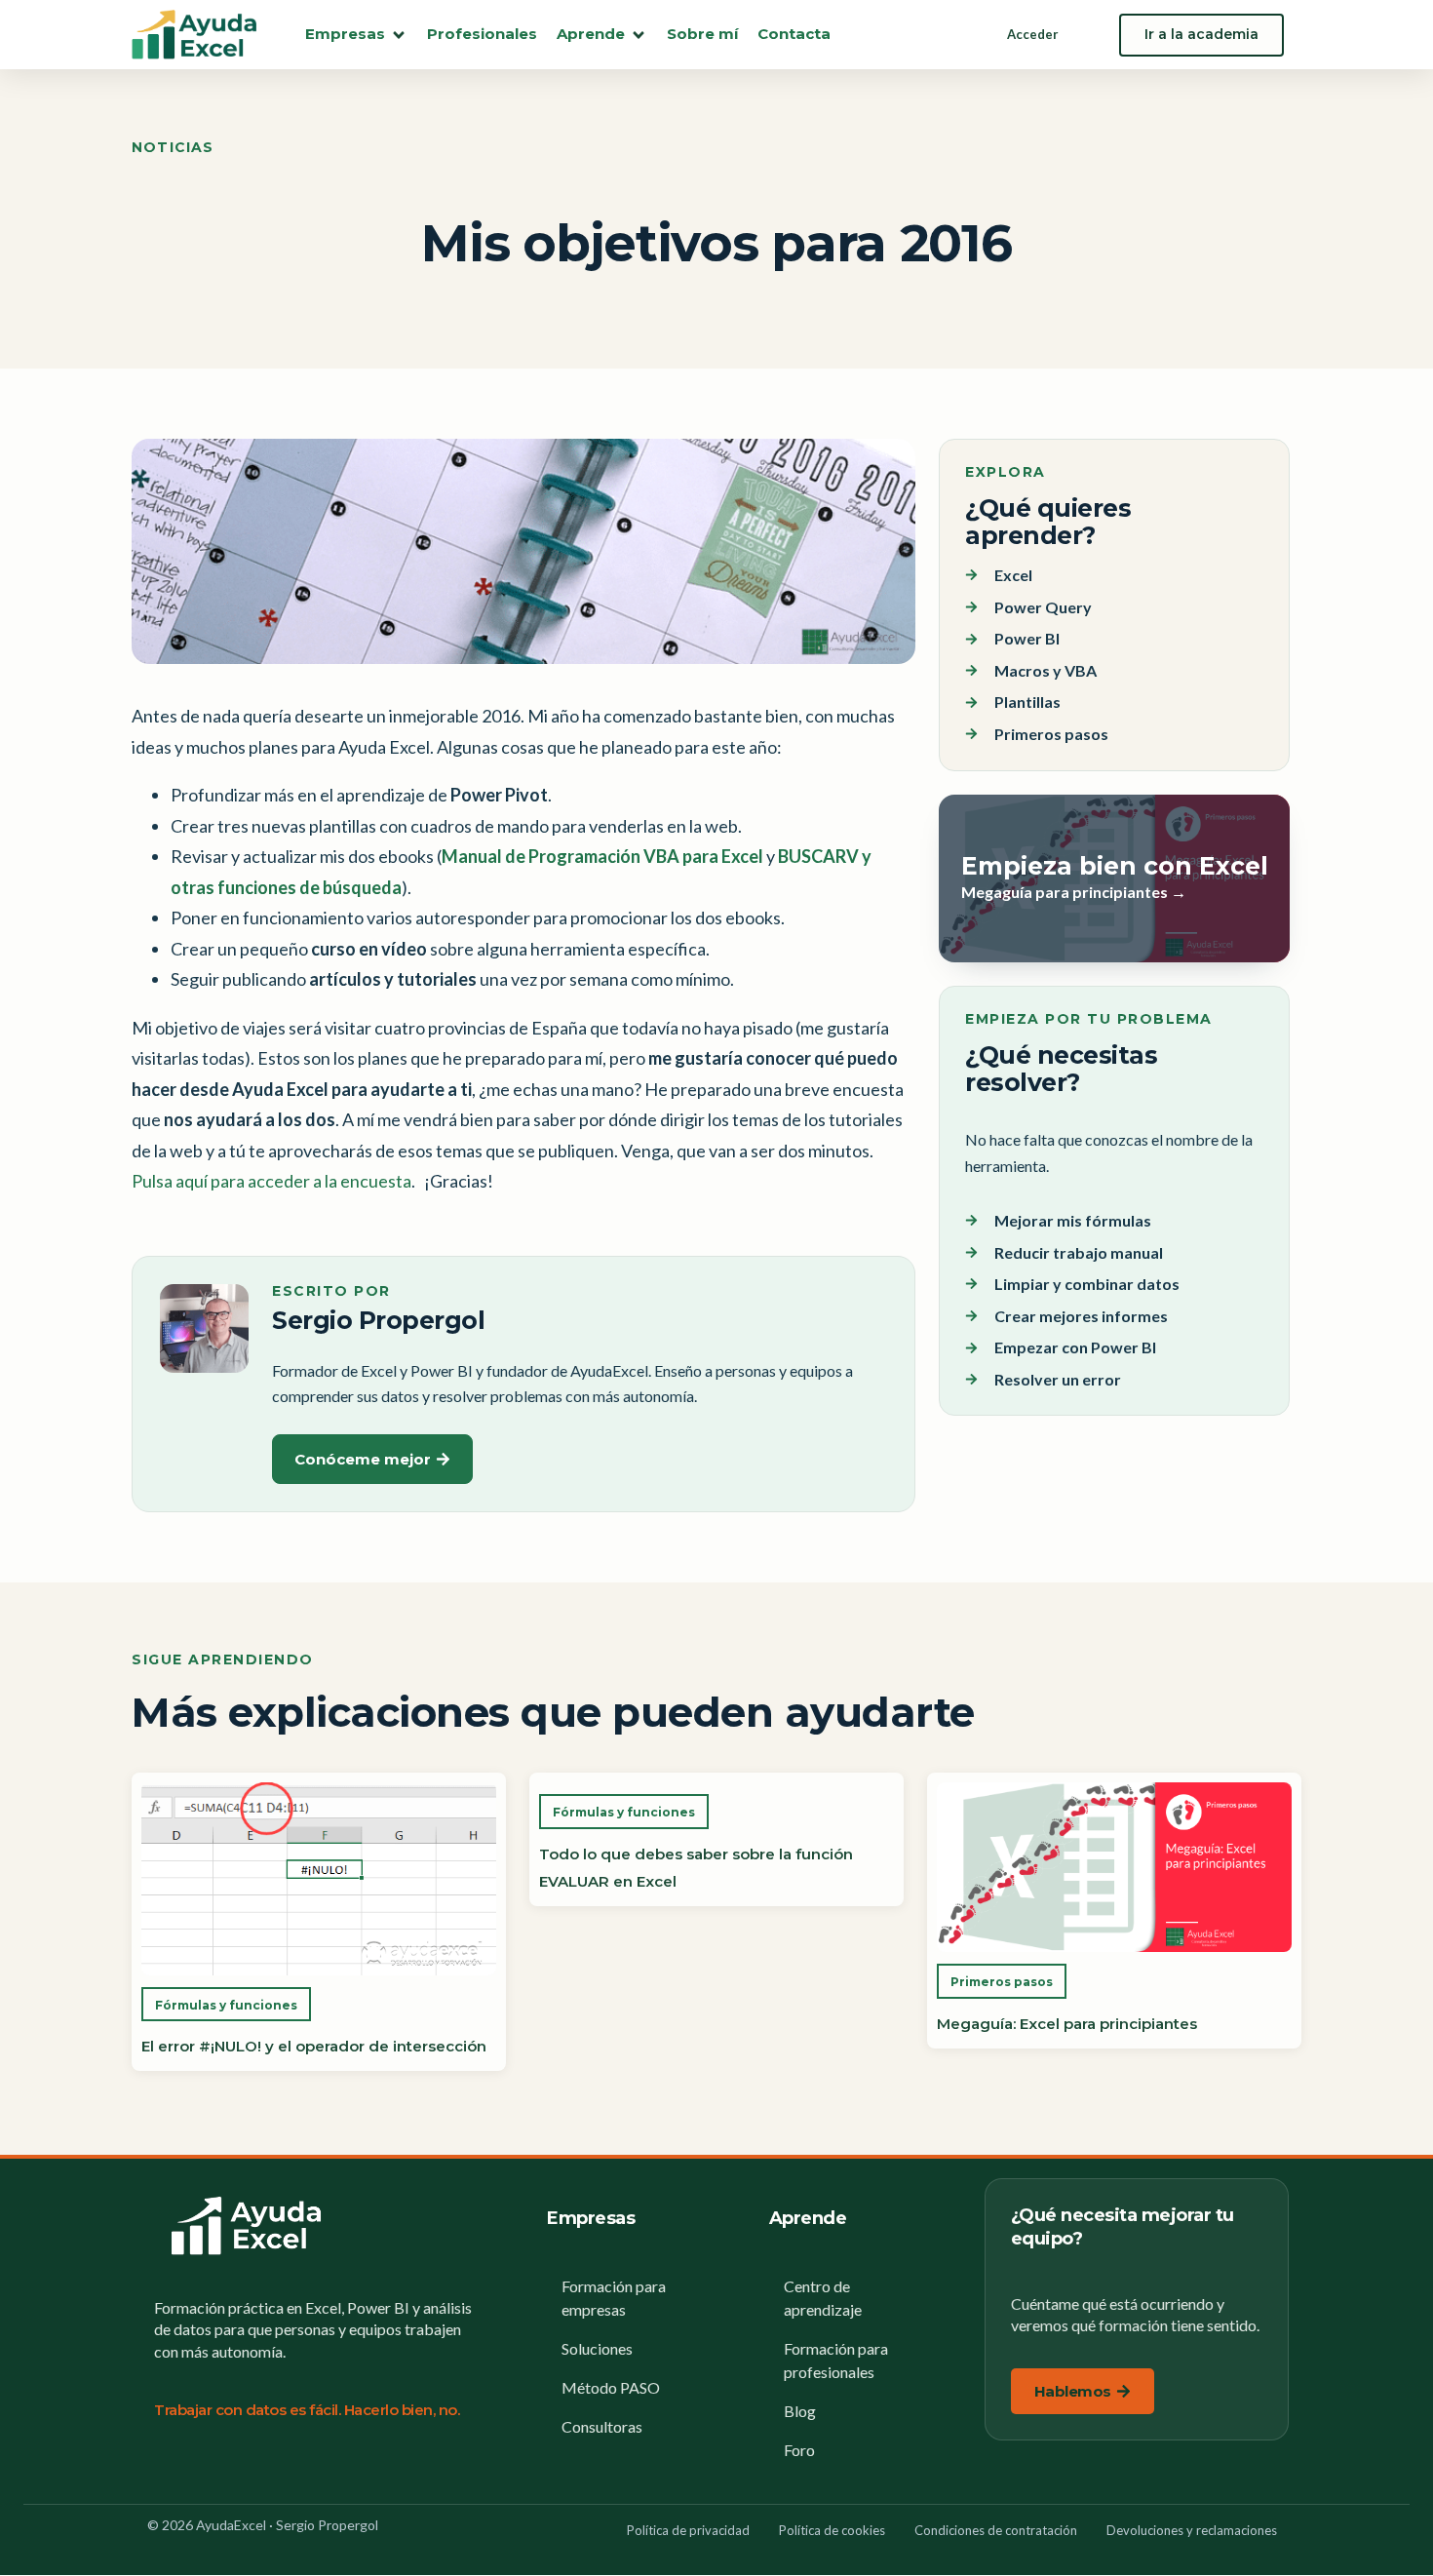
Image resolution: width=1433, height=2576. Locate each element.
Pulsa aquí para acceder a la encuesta (271, 1181)
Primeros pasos (1002, 1982)
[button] (356, 35)
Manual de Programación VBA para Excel (602, 856)
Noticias (173, 147)
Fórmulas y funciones (226, 2005)
